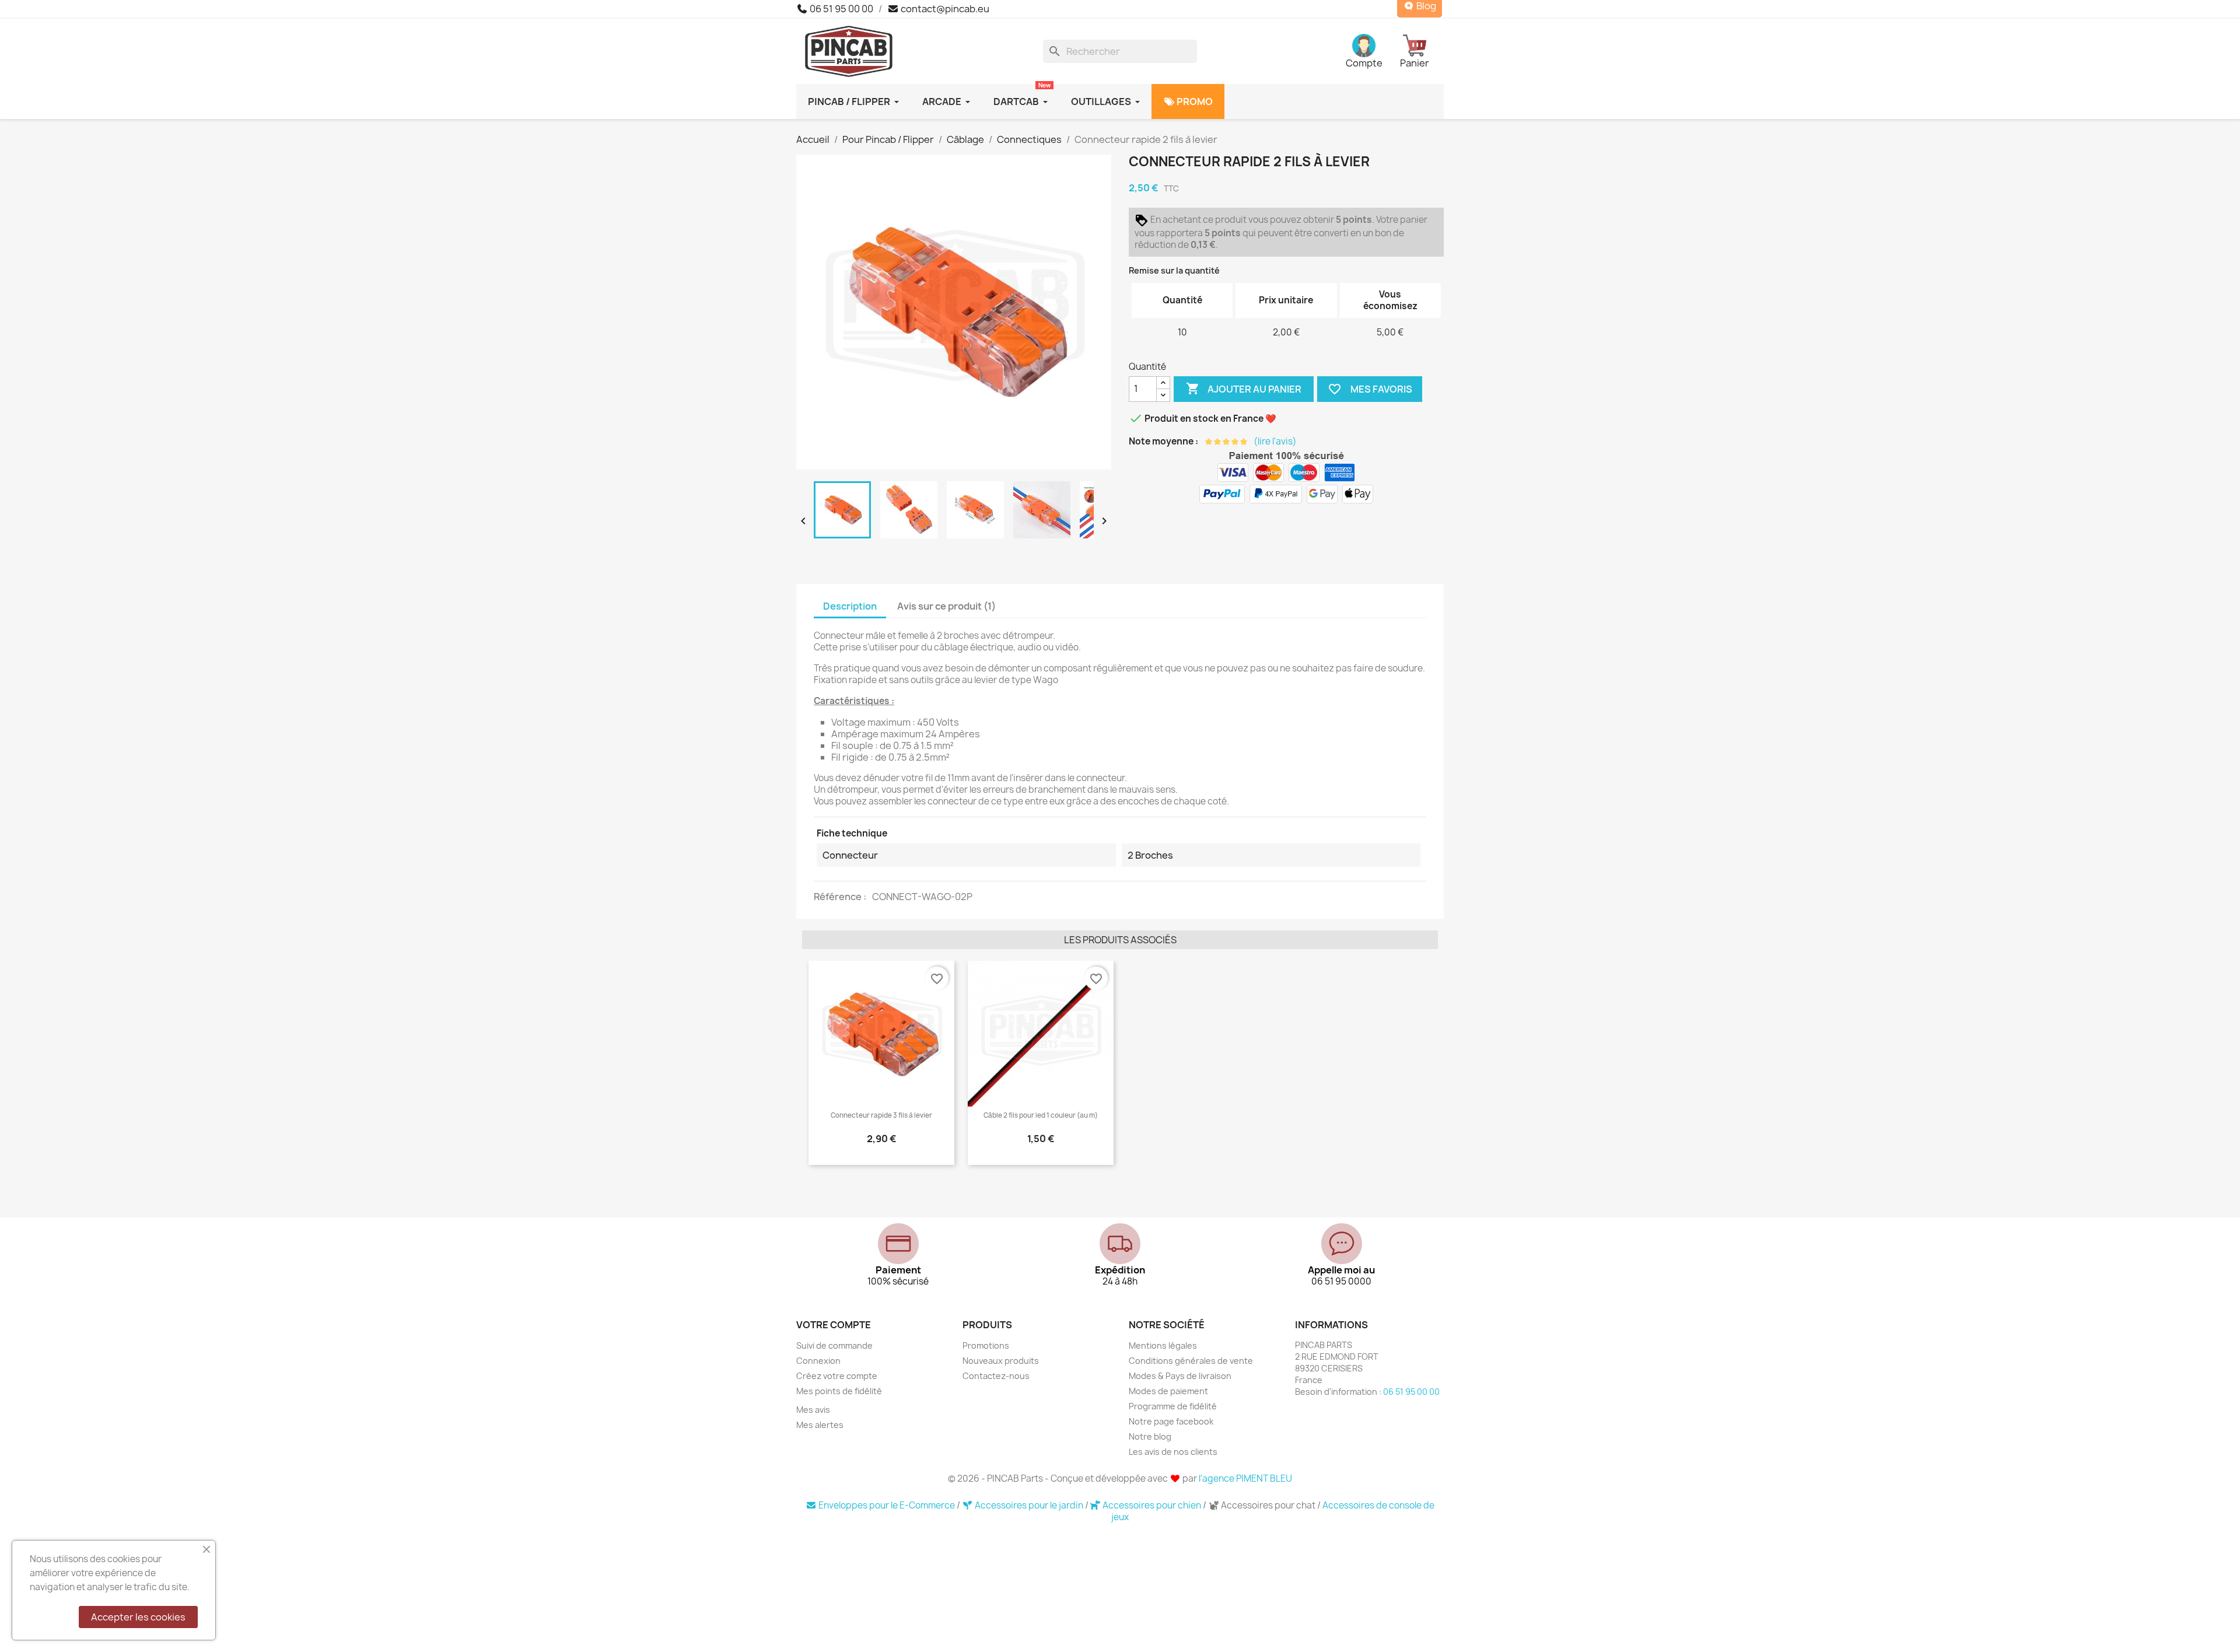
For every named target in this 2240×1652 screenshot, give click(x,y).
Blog (1425, 6)
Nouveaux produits (1001, 1361)
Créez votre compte (837, 1376)
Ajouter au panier (1244, 388)
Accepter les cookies (138, 1617)
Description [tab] (850, 606)
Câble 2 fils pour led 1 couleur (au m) (1041, 1115)
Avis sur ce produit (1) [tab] (946, 606)
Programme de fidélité (1173, 1406)
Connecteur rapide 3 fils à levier (881, 1115)
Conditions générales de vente (1191, 1361)
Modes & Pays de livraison (1180, 1376)
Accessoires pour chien (1152, 1505)
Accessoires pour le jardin (1029, 1505)
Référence (839, 897)
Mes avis (813, 1410)
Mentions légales (1163, 1345)
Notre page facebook (1171, 1421)
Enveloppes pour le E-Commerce (887, 1505)
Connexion (818, 1361)
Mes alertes (820, 1425)
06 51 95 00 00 (841, 9)
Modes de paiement (1168, 1391)
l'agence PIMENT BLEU (1245, 1478)
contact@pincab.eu (944, 9)
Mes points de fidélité (839, 1391)
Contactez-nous (996, 1376)
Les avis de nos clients (1173, 1452)
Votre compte (834, 1325)
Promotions (986, 1345)
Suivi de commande (834, 1345)
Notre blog (1150, 1436)
